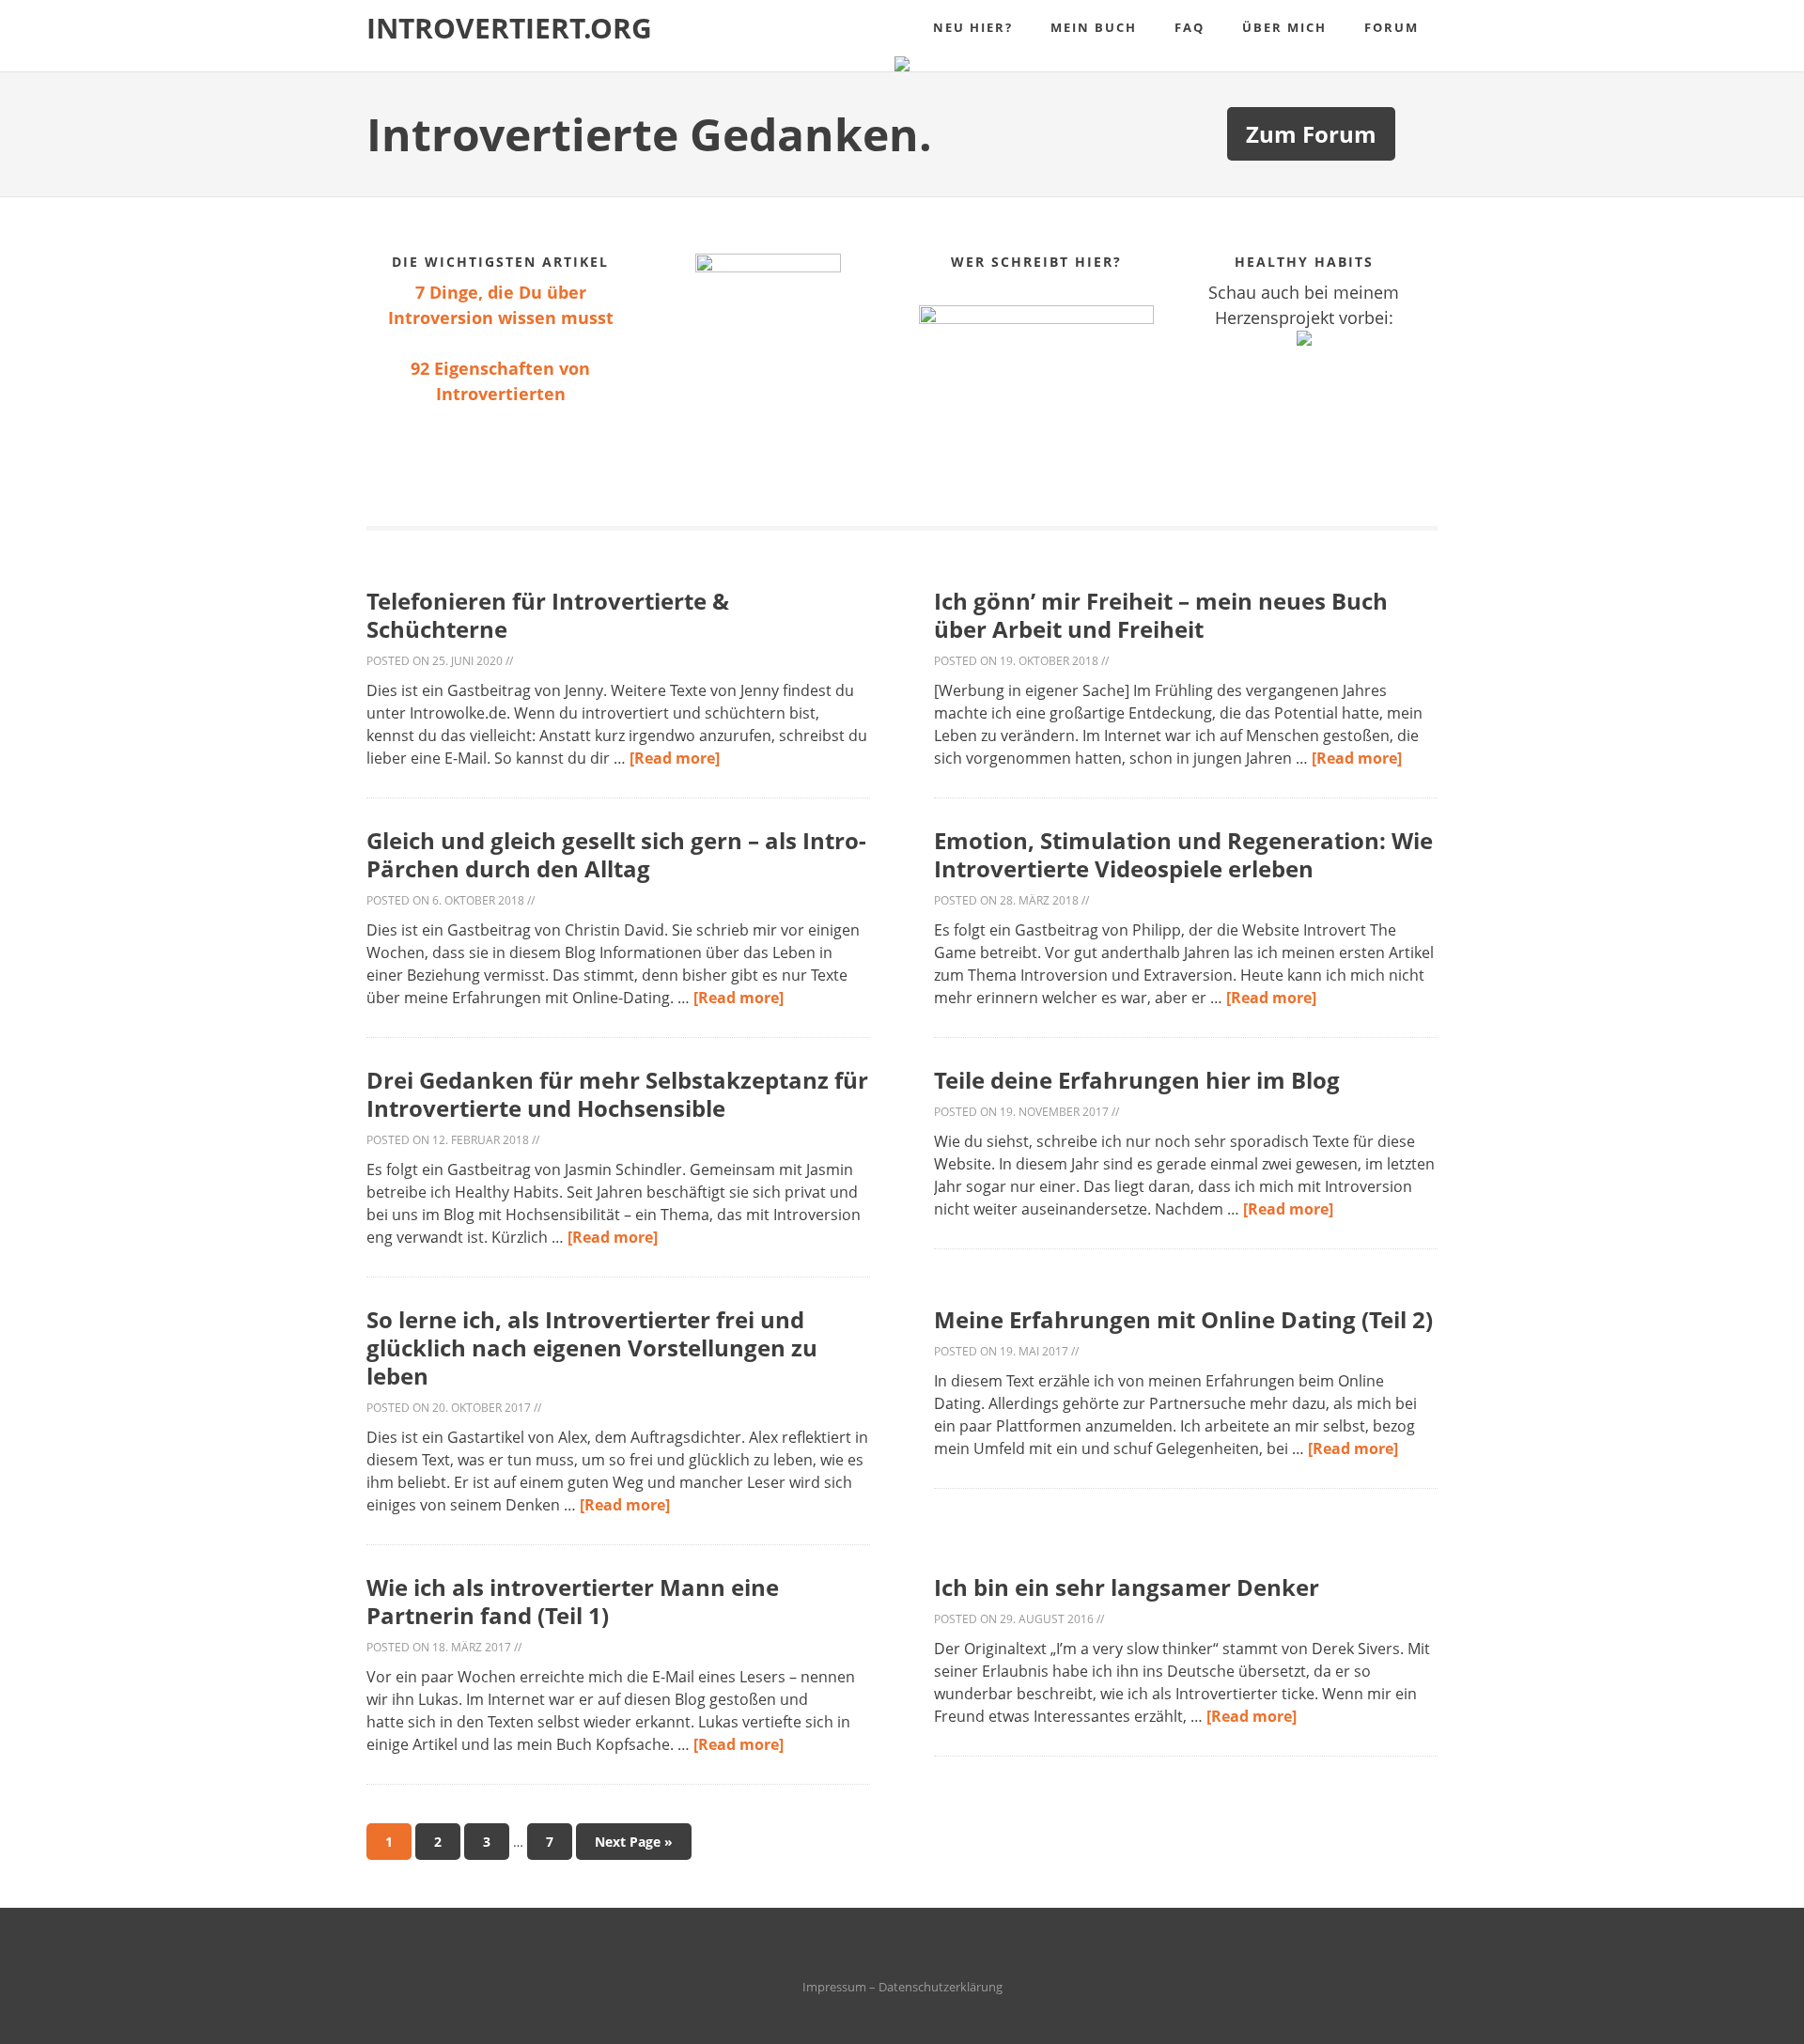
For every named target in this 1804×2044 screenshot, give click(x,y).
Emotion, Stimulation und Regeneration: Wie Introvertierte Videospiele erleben (1183, 854)
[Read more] (675, 758)
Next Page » (634, 1842)
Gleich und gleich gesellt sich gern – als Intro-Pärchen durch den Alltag (616, 854)
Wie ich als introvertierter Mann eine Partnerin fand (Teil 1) (573, 1601)
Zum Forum (1311, 134)
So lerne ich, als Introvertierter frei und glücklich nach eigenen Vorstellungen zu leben (592, 1347)
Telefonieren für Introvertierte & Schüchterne (548, 615)
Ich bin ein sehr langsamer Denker (1127, 1587)
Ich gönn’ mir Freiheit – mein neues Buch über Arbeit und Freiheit (1161, 615)
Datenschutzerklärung (941, 1987)
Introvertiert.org (509, 28)
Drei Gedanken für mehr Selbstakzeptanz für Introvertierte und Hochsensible (617, 1094)
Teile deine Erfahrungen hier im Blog (1137, 1080)
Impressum (834, 1987)
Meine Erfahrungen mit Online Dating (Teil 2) (1183, 1319)
